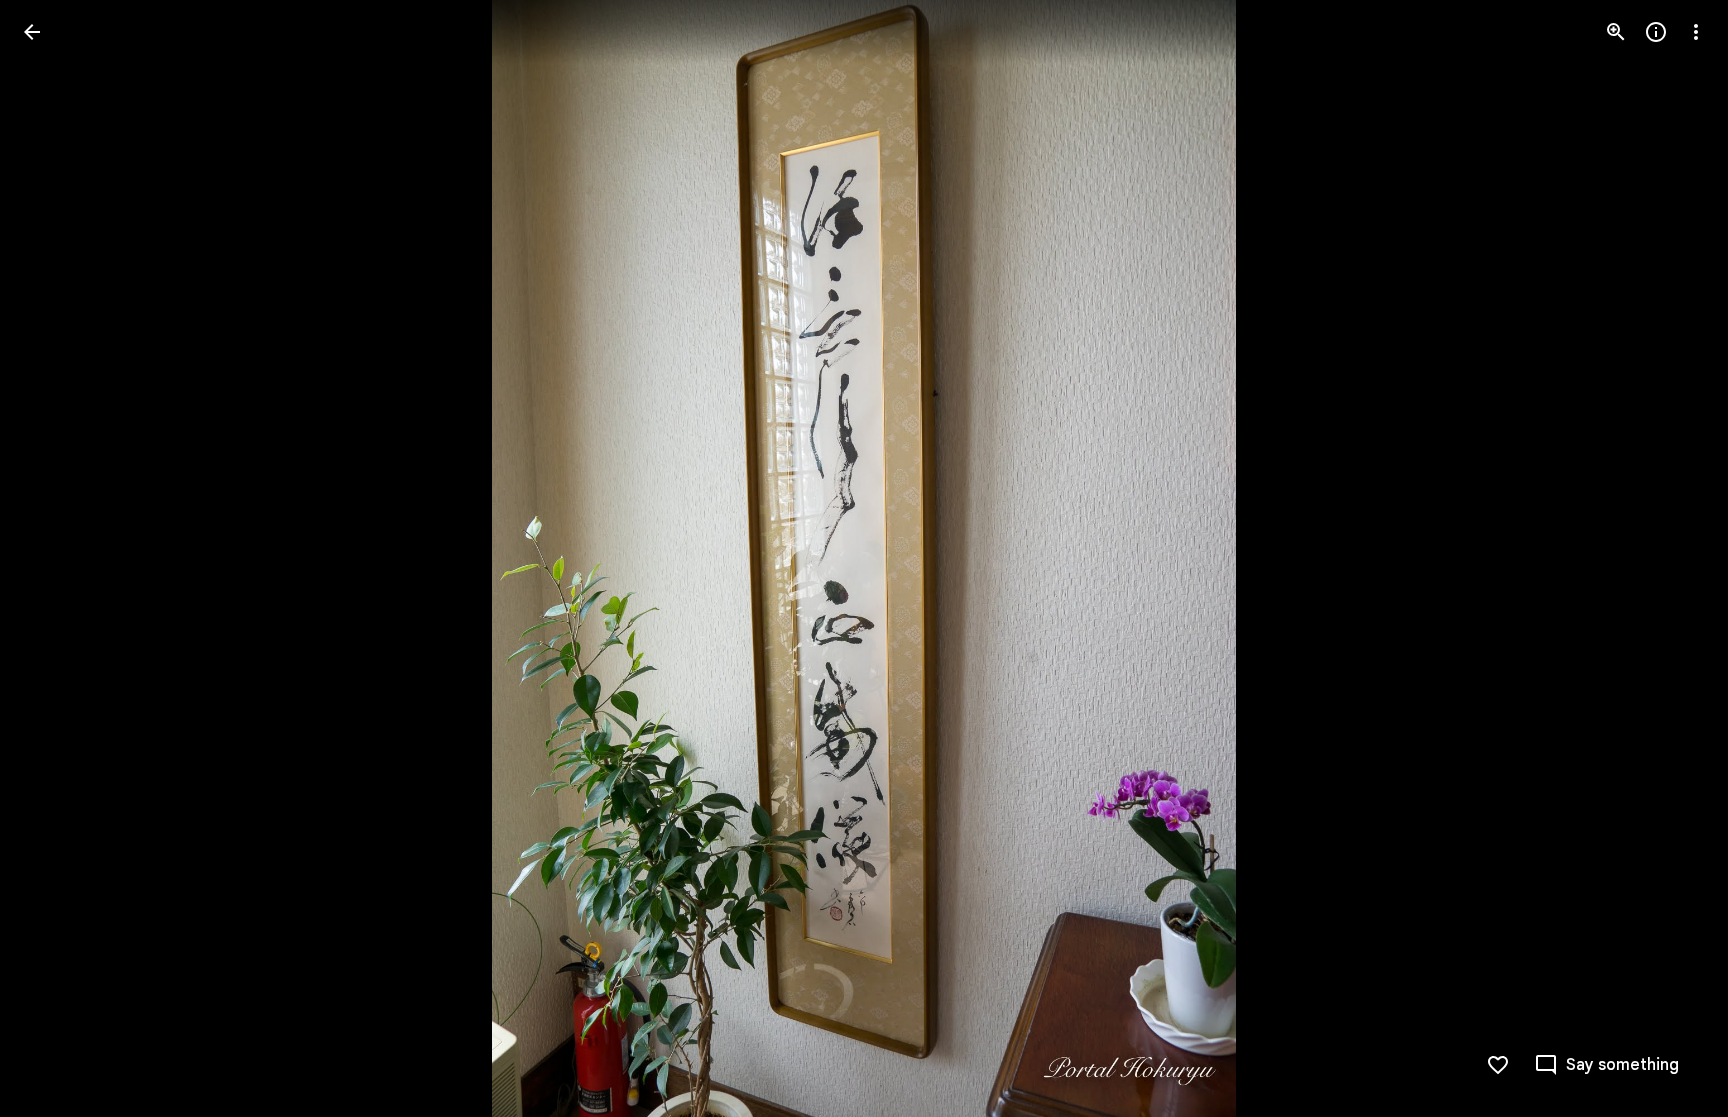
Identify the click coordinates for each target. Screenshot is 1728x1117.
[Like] (1498, 1065)
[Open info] (1656, 32)
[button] (56, 559)
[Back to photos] (32, 32)
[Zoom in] (1616, 32)
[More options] (1696, 32)
